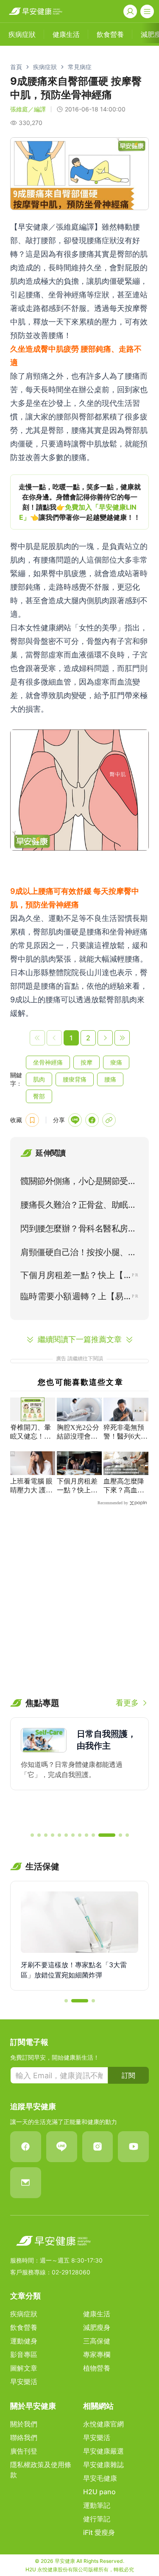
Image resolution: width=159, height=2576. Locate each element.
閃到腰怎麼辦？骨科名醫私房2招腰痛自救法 (77, 1230)
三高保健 (97, 2341)
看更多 (127, 1703)
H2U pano (99, 2492)
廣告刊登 (24, 2451)
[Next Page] (105, 1038)
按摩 (86, 1062)
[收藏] (32, 1120)
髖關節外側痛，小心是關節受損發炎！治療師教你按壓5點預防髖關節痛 (78, 1183)
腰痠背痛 (75, 1079)
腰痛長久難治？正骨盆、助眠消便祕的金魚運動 (78, 1206)
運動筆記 (97, 2505)
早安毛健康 (100, 2478)
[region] (79, 502)
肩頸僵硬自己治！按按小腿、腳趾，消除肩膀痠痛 (78, 1254)
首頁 (16, 67)
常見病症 (80, 67)
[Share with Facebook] (92, 1120)
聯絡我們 (24, 2437)
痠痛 (116, 1062)
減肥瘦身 (97, 2327)
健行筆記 (97, 2519)
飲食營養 (24, 2327)
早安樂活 (24, 2382)
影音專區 (24, 2354)
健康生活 (97, 2314)
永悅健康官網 (103, 2424)
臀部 (39, 1096)
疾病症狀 (45, 67)
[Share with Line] (75, 1120)
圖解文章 (24, 2368)
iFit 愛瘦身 (99, 2532)
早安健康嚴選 (103, 2451)
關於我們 (24, 2424)
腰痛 (110, 1079)
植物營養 (97, 2368)
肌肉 (39, 1079)
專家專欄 (97, 2354)
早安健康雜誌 (103, 2465)
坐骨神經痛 (48, 1062)
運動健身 (24, 2341)
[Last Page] (122, 1038)
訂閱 (128, 2075)
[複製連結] (109, 1120)
